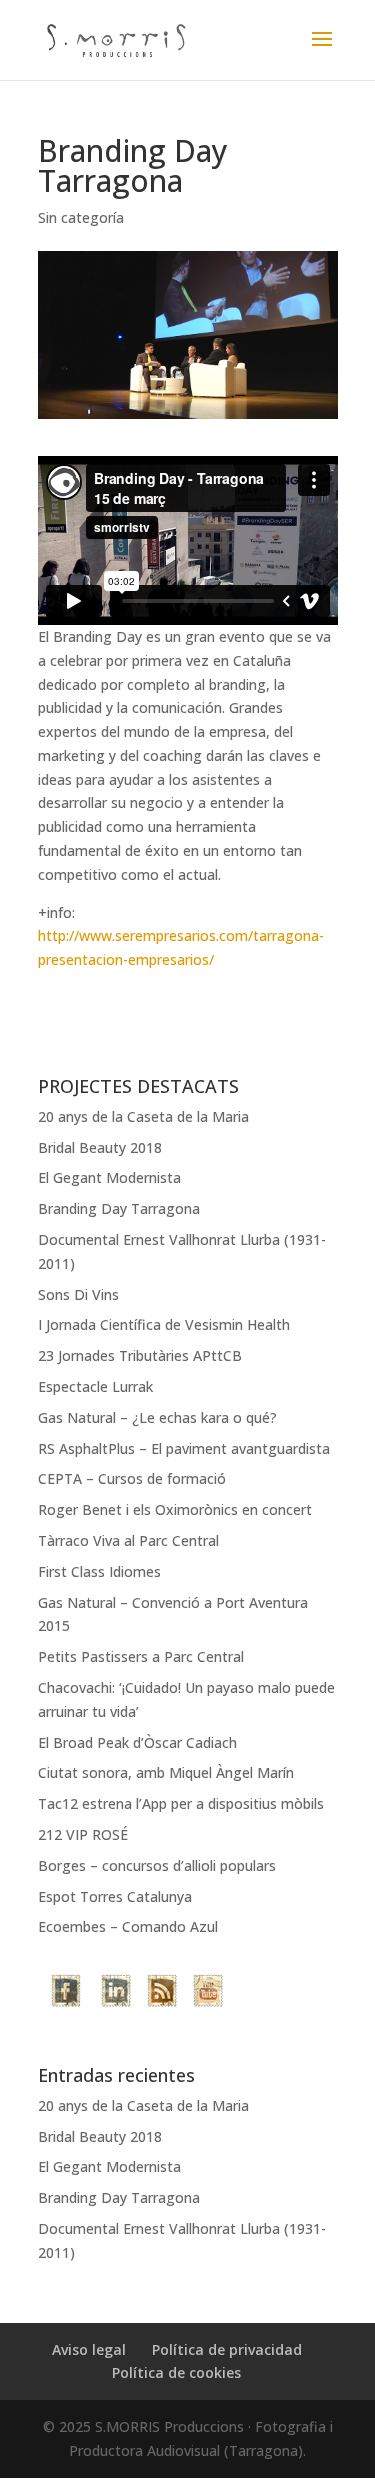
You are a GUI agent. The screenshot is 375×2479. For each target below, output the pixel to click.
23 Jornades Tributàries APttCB (140, 1355)
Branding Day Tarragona (119, 1208)
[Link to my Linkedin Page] (116, 1994)
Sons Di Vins (78, 1294)
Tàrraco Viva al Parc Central (128, 1540)
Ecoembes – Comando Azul (128, 1926)
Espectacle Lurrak (95, 1386)
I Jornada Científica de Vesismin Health (164, 1324)
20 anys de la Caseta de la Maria (143, 1116)
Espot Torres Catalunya (115, 1896)
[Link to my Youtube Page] (208, 1994)
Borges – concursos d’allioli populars (157, 1865)
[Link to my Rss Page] (162, 1994)
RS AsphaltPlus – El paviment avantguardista (184, 1448)
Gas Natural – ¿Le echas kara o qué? (157, 1417)
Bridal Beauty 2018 (100, 1147)
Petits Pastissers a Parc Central (141, 1656)
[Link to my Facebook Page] (68, 1994)
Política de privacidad (227, 2349)
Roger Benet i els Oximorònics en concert (175, 1509)
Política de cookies (176, 2372)
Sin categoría (81, 217)
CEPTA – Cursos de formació (132, 1478)
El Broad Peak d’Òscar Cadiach (137, 1742)
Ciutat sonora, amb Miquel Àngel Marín (166, 1772)
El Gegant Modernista (109, 1177)
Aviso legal (89, 2349)
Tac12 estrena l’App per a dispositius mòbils (181, 1803)
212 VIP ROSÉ (83, 1834)
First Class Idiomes (99, 1571)
